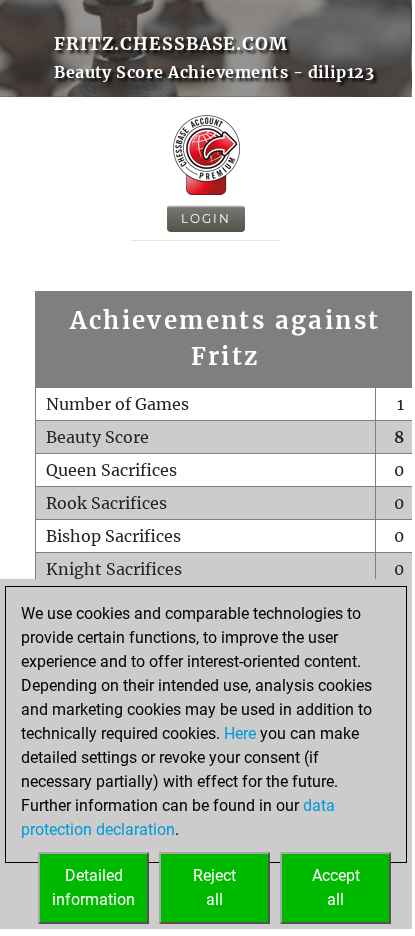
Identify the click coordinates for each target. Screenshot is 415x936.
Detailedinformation (93, 887)
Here (240, 733)
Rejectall (214, 887)
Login (206, 218)
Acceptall (336, 887)
